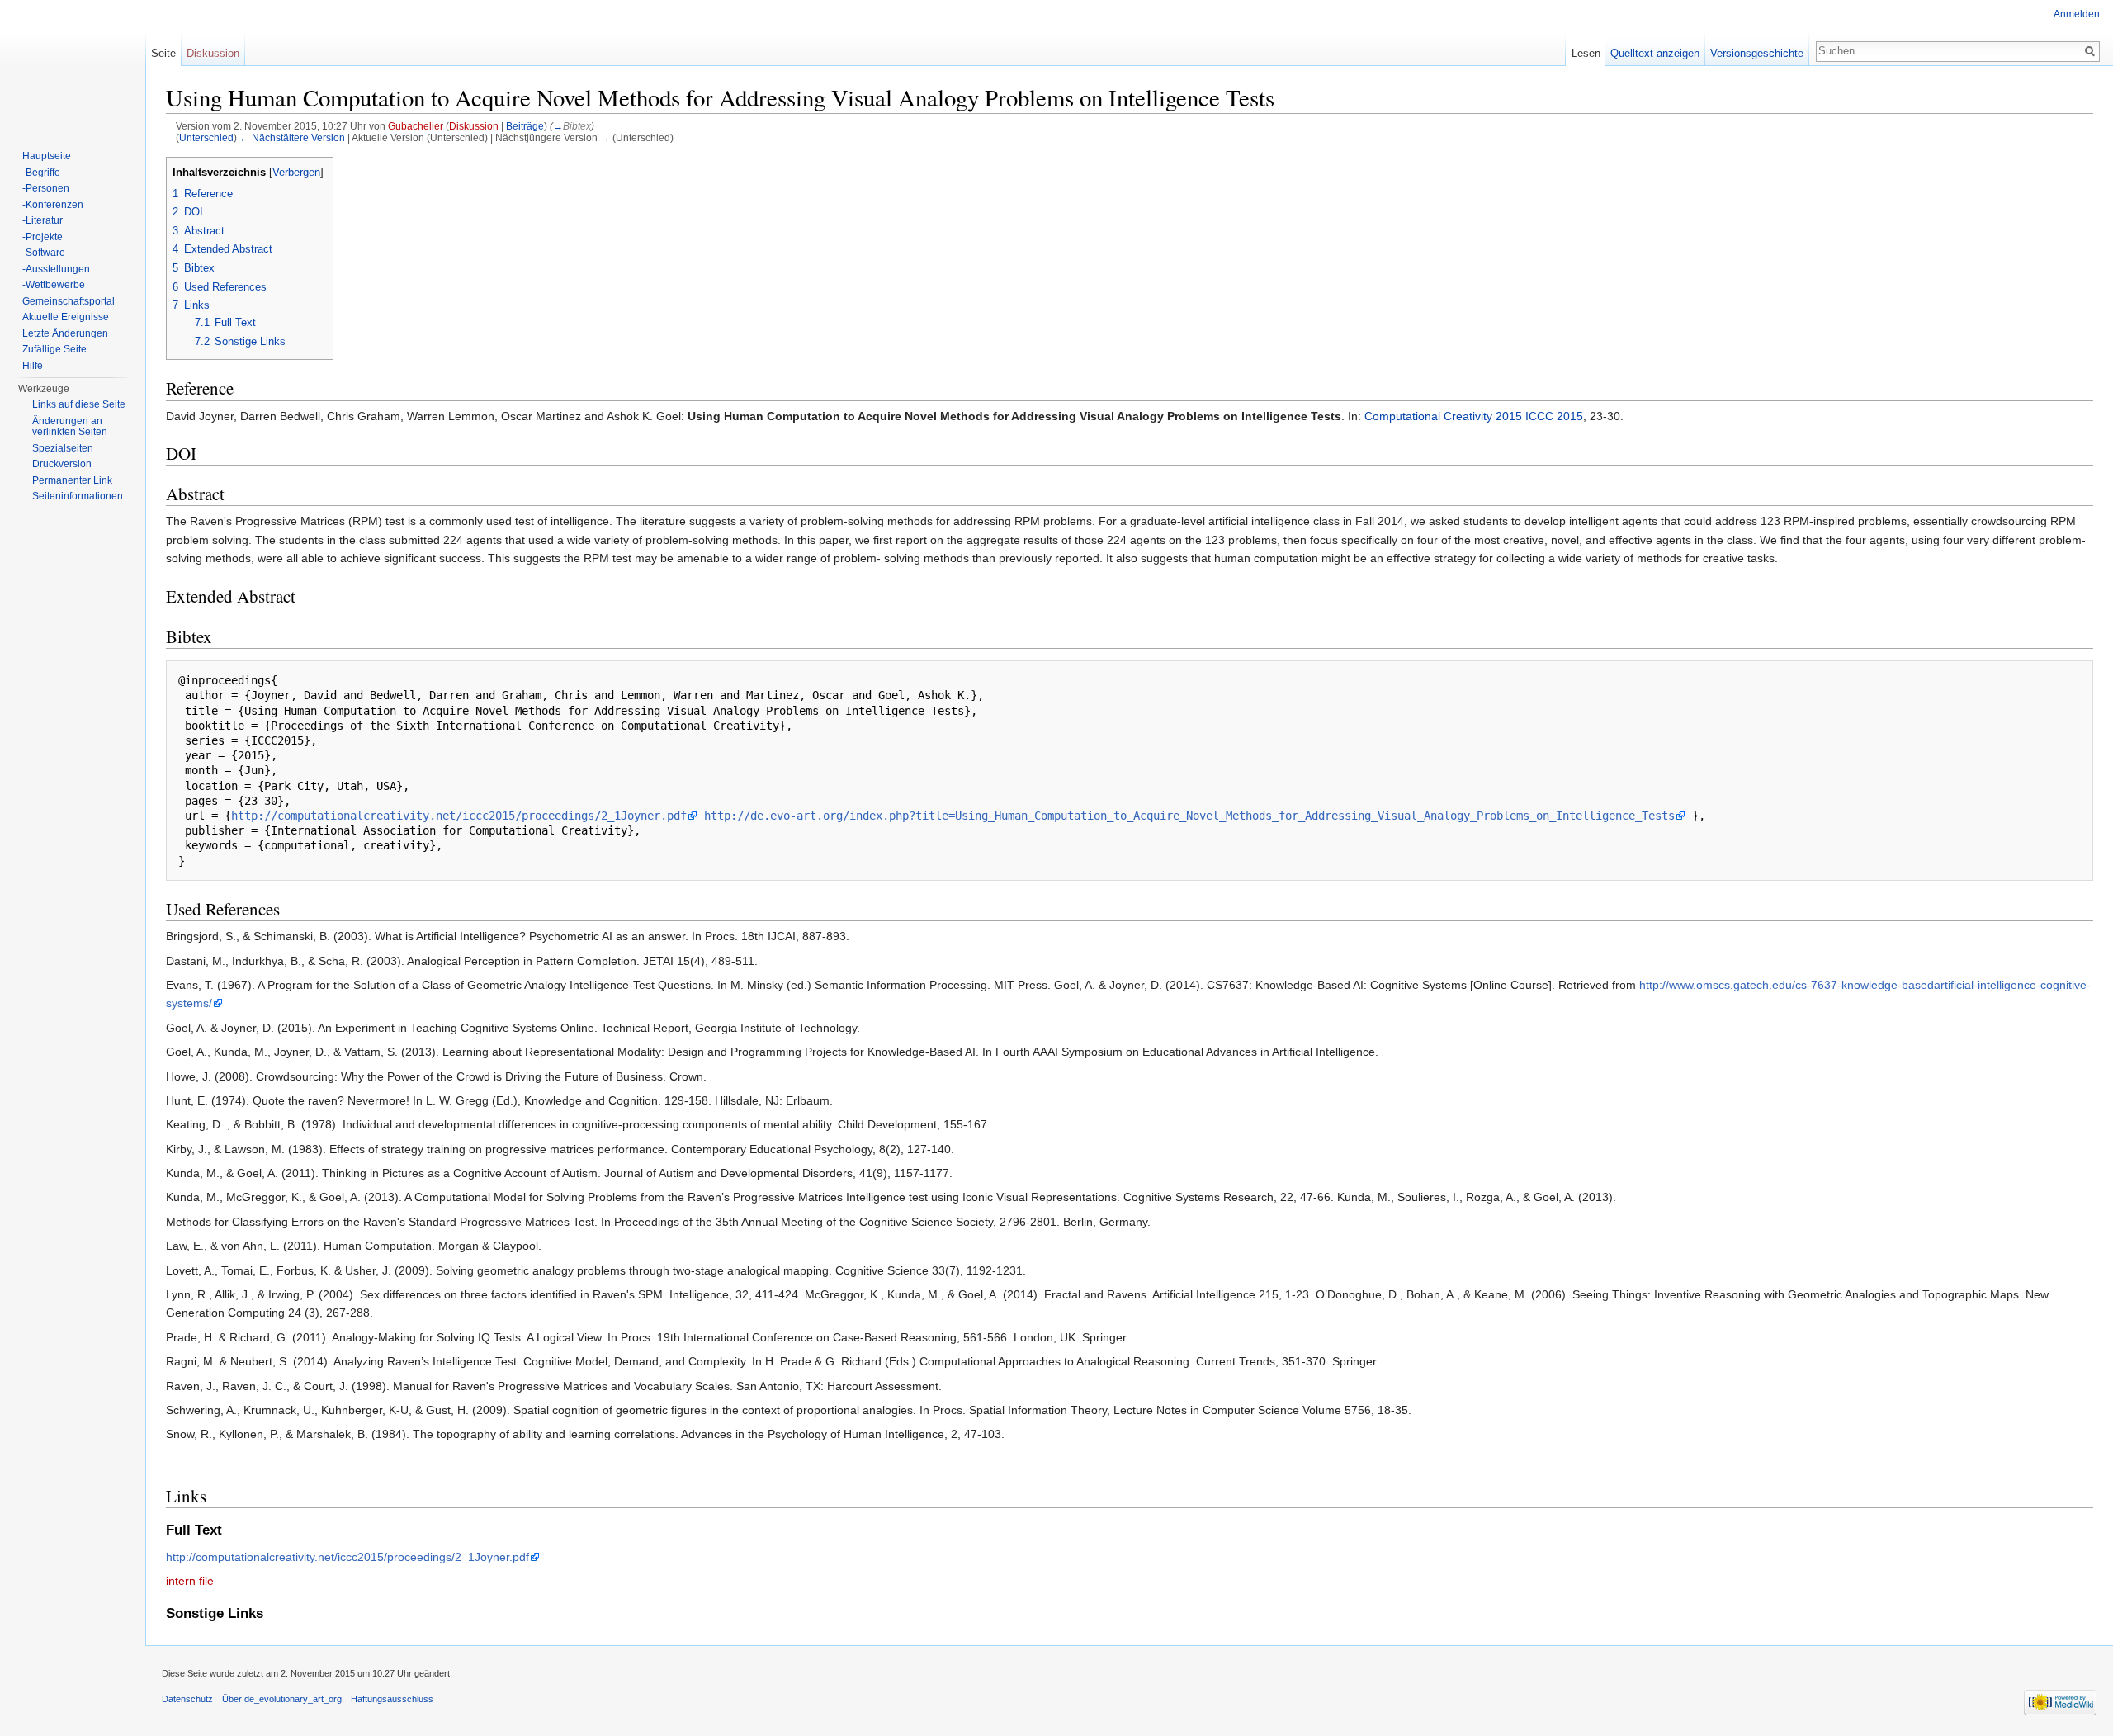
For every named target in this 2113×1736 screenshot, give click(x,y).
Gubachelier (416, 126)
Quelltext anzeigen (1655, 53)
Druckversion (62, 464)
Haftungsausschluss (392, 1699)
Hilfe (33, 366)
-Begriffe (41, 173)
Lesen (1586, 53)
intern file (190, 1581)
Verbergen (296, 173)
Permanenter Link (72, 480)
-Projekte (43, 237)
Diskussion (474, 126)
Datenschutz (187, 1699)
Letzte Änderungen (65, 333)
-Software (44, 253)
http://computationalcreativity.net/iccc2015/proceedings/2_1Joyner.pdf (459, 816)
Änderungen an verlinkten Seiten (70, 427)
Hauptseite (47, 156)
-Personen (46, 188)
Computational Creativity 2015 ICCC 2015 (1474, 416)
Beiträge (525, 126)
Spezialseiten (63, 448)
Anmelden (2077, 14)
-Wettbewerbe (54, 285)
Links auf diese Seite (79, 404)
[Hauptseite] (73, 66)
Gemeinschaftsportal (69, 301)
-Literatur (43, 220)
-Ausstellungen (56, 269)
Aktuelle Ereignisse (66, 317)
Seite (163, 53)
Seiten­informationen (78, 496)
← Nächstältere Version (292, 137)
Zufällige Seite (54, 349)
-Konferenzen (53, 205)
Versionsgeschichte (1757, 53)
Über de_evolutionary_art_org (282, 1699)
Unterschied (206, 137)
